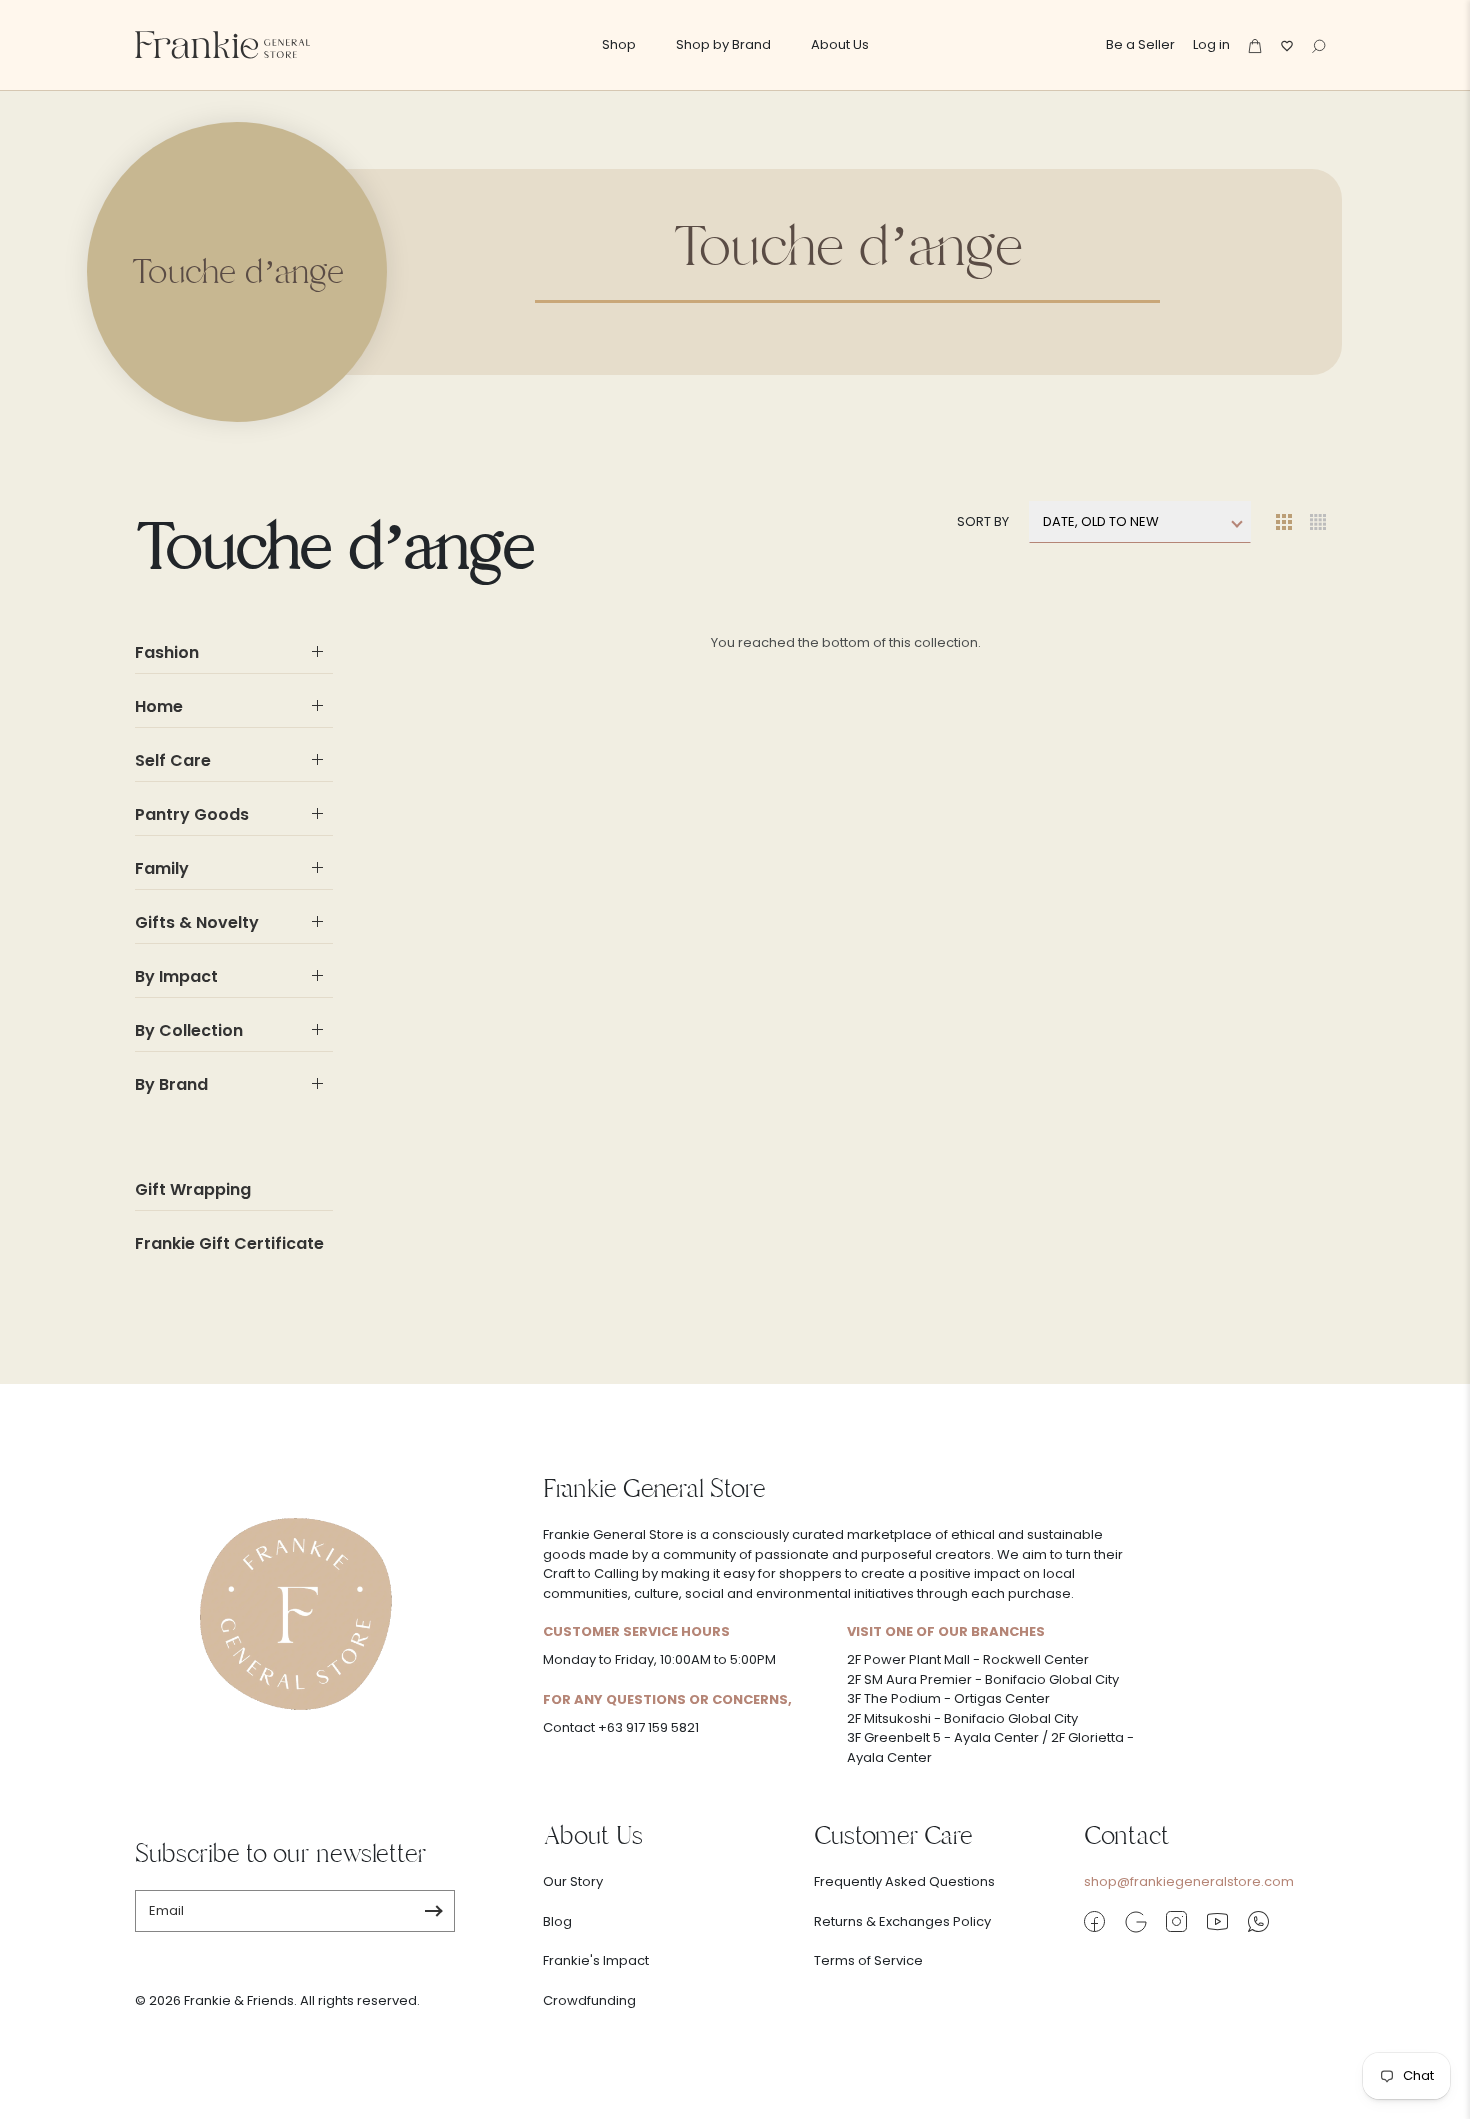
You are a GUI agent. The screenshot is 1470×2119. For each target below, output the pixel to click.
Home (159, 706)
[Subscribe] (433, 1911)
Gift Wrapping (193, 1189)
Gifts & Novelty (197, 922)
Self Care (173, 760)
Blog (557, 1921)
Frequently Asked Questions (904, 1881)
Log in (1211, 44)
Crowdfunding (589, 2000)
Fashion (167, 652)
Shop (619, 44)
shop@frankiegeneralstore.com (1189, 1881)
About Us (840, 44)
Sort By (983, 521)
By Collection (189, 1030)
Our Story (573, 1881)
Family (162, 868)
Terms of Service (868, 1960)
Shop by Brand (723, 44)
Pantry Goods (192, 814)
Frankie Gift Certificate (229, 1243)
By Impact (176, 976)
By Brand (171, 1084)
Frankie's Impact (596, 1960)
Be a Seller (1140, 44)
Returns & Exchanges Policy (902, 1921)
